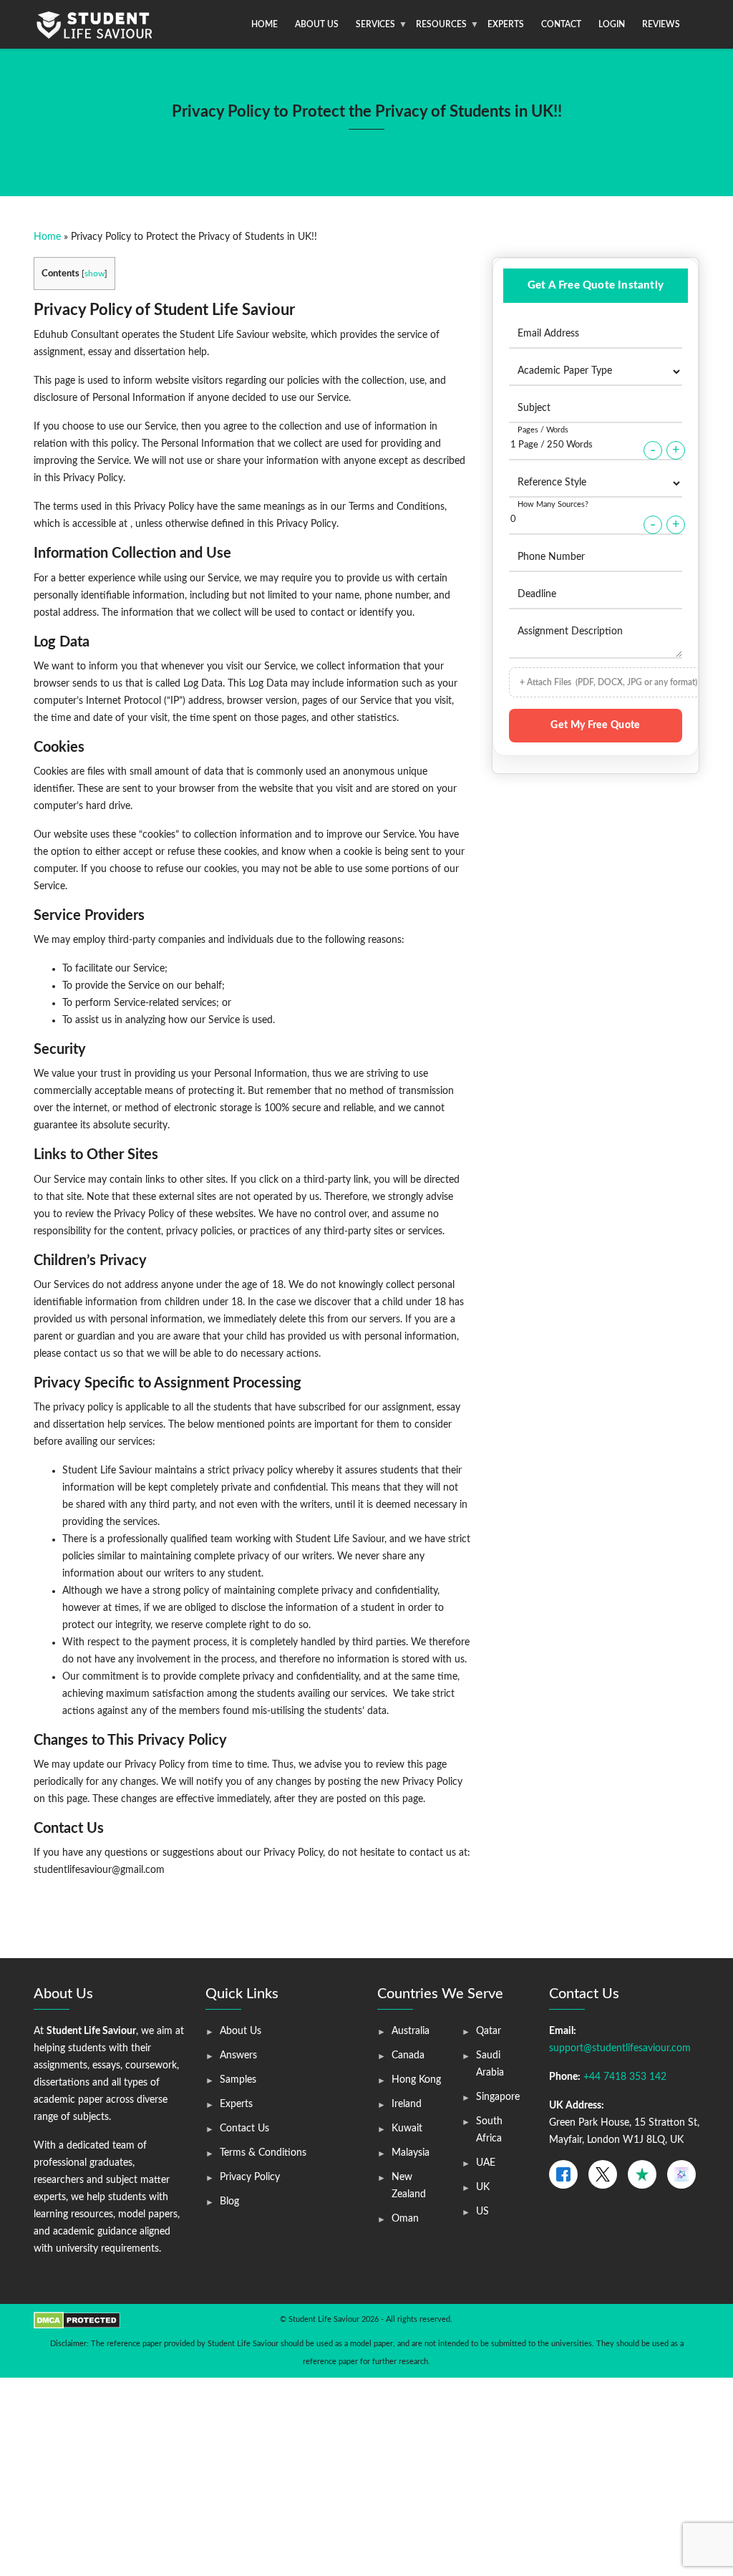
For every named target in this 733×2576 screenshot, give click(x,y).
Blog (229, 2202)
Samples (238, 2080)
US (482, 2212)
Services (375, 24)
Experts (506, 24)
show (94, 273)
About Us (317, 24)
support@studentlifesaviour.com (620, 2048)
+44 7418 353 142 (625, 2077)
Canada (408, 2056)
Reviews (661, 24)
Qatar (489, 2031)
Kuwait (407, 2129)
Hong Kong (416, 2080)
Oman (405, 2219)
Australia (411, 2031)
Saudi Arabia (490, 2064)
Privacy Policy (250, 2177)
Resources (441, 24)
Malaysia (411, 2153)
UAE (486, 2163)
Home (264, 24)
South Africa (489, 2130)
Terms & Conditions (263, 2153)
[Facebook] (563, 2174)
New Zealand (409, 2186)
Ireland (407, 2104)
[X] (603, 2174)
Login (612, 24)
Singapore (498, 2097)
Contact (561, 24)
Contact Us (244, 2129)
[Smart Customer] (681, 2174)
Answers (238, 2056)
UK (483, 2187)
